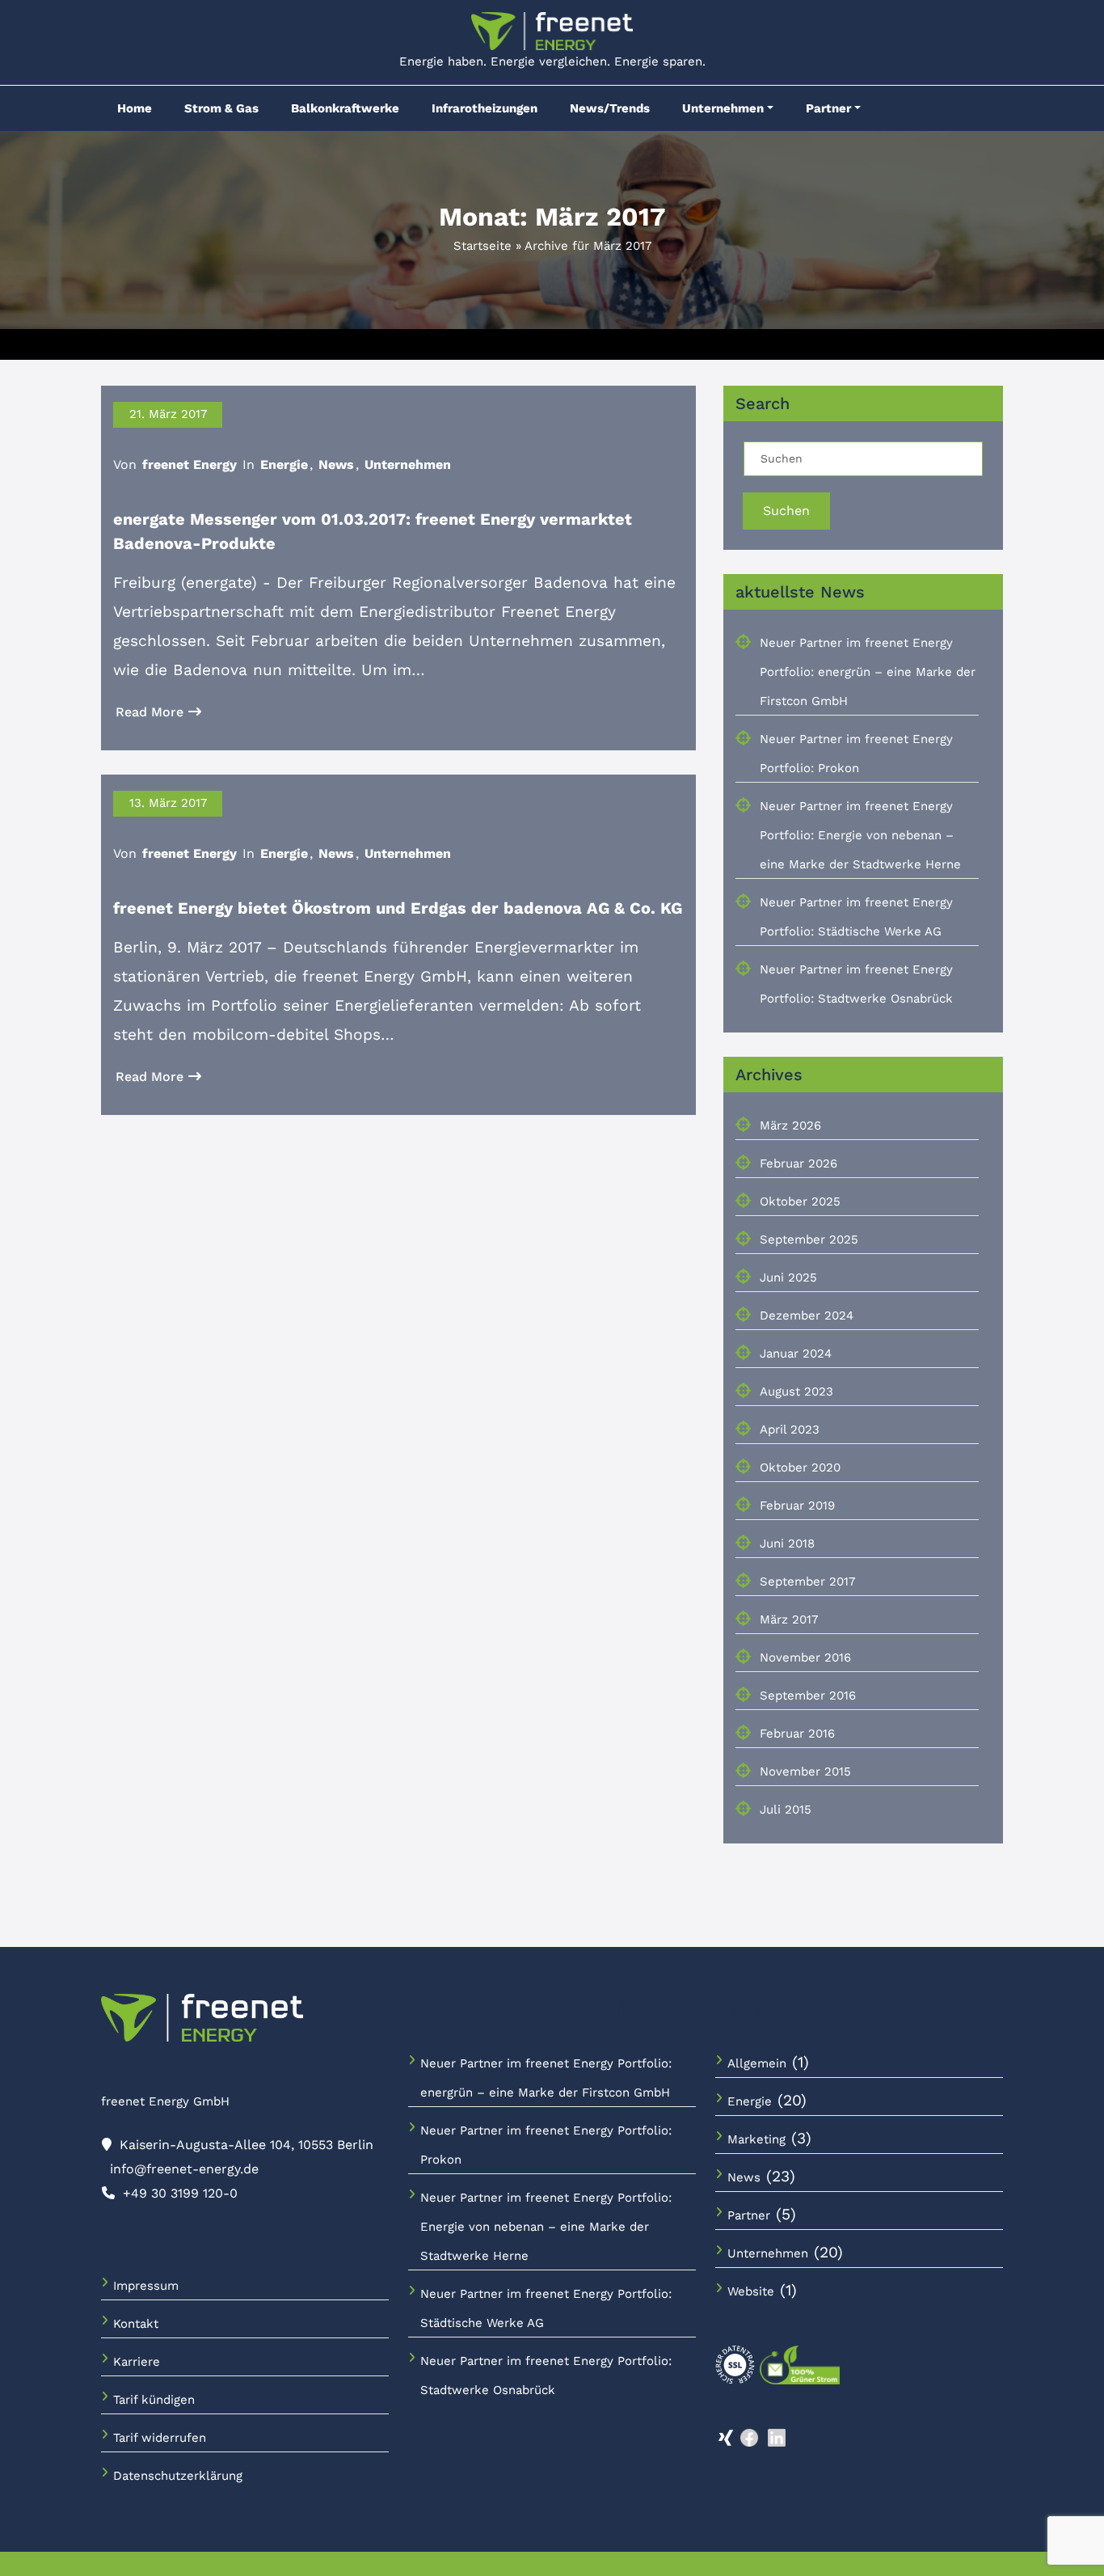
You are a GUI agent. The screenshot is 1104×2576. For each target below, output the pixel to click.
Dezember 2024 (807, 1315)
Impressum (146, 2286)
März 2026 (790, 1125)
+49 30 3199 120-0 (180, 2193)
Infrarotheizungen (485, 108)
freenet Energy (190, 465)
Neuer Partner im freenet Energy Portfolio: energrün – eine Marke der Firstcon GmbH (868, 672)
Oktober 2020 (800, 1467)
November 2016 (805, 1658)
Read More (150, 712)
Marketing (756, 2139)
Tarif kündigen (154, 2400)
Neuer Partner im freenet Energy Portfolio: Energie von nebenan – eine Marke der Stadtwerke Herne (860, 835)
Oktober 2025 (800, 1201)
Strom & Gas (221, 108)
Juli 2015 (786, 1810)
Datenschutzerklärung (178, 2476)
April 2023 (790, 1429)
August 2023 (796, 1391)
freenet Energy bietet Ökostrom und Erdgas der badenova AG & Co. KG (398, 908)
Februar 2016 (797, 1734)
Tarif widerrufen (160, 2438)
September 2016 (808, 1696)
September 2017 (807, 1581)
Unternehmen (723, 108)
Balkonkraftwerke (345, 108)
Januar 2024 (796, 1353)
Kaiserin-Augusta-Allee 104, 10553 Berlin (247, 2145)
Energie (284, 465)
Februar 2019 (797, 1505)
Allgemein (757, 2063)
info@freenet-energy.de (184, 2169)
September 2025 (809, 1239)
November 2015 (805, 1772)
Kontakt (136, 2324)
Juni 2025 (788, 1277)
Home (135, 108)
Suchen (786, 511)
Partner (828, 108)
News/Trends (610, 108)
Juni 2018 (787, 1543)
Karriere (137, 2362)
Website (751, 2291)
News (336, 465)
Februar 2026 (799, 1163)
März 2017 (789, 1620)
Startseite (482, 246)
